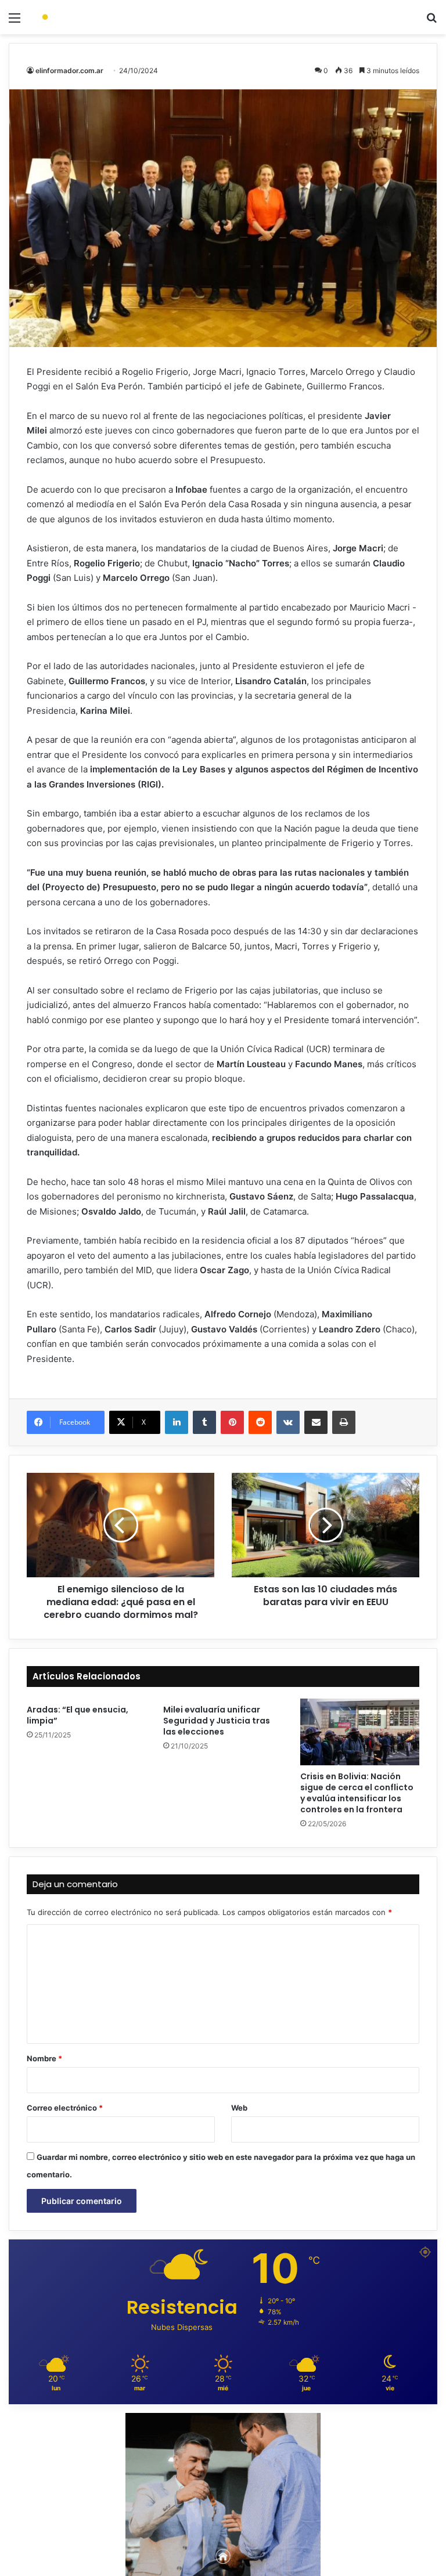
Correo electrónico (65, 2108)
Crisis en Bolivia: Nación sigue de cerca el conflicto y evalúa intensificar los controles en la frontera (357, 1793)
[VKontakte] (288, 1422)
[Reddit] (260, 1422)
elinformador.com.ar (69, 71)
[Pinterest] (232, 1422)
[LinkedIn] (177, 1422)
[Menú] (15, 22)
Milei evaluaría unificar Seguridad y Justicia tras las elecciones (217, 1721)
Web (239, 2108)
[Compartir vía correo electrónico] (316, 1422)
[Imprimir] (344, 1422)
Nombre (44, 2058)
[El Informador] (91, 17)
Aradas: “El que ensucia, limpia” (78, 1715)
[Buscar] (431, 22)
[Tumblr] (204, 1422)
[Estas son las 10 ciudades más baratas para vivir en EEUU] (325, 1525)
